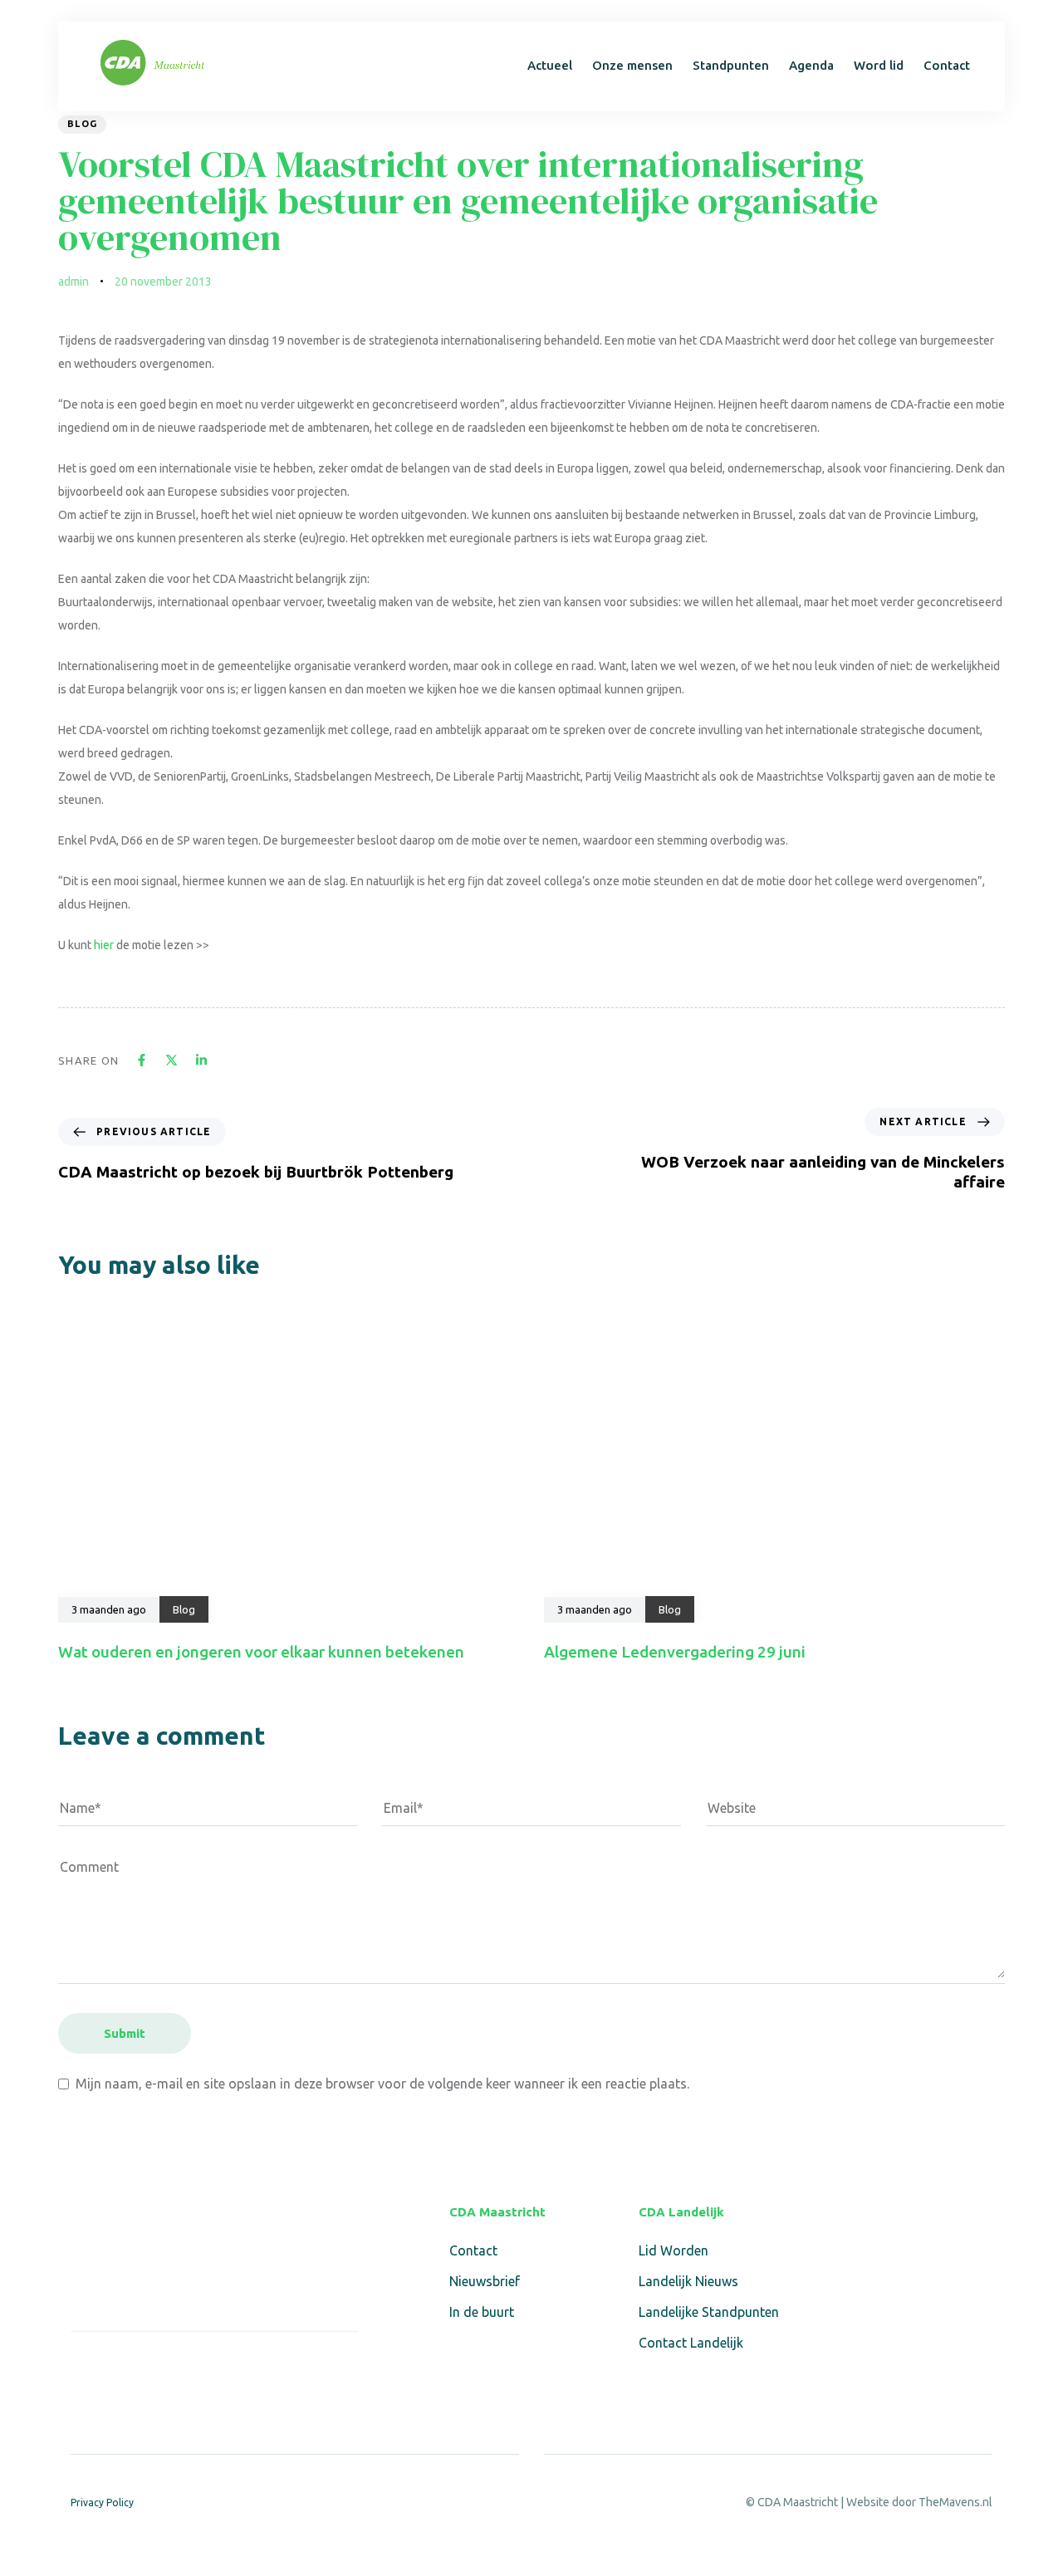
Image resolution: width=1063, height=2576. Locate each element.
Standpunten (731, 65)
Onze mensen (632, 65)
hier (104, 945)
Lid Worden (674, 2250)
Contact (947, 65)
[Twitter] (120, 2367)
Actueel (550, 65)
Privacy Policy (102, 2503)
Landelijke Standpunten (709, 2312)
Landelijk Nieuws (688, 2281)
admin (73, 282)
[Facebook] (81, 2367)
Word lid (879, 65)
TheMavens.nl (955, 2502)
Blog (82, 124)
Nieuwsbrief (485, 2281)
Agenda (811, 65)
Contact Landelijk (691, 2343)
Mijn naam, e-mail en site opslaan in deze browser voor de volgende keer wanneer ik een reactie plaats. (382, 2084)
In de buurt (482, 2312)
